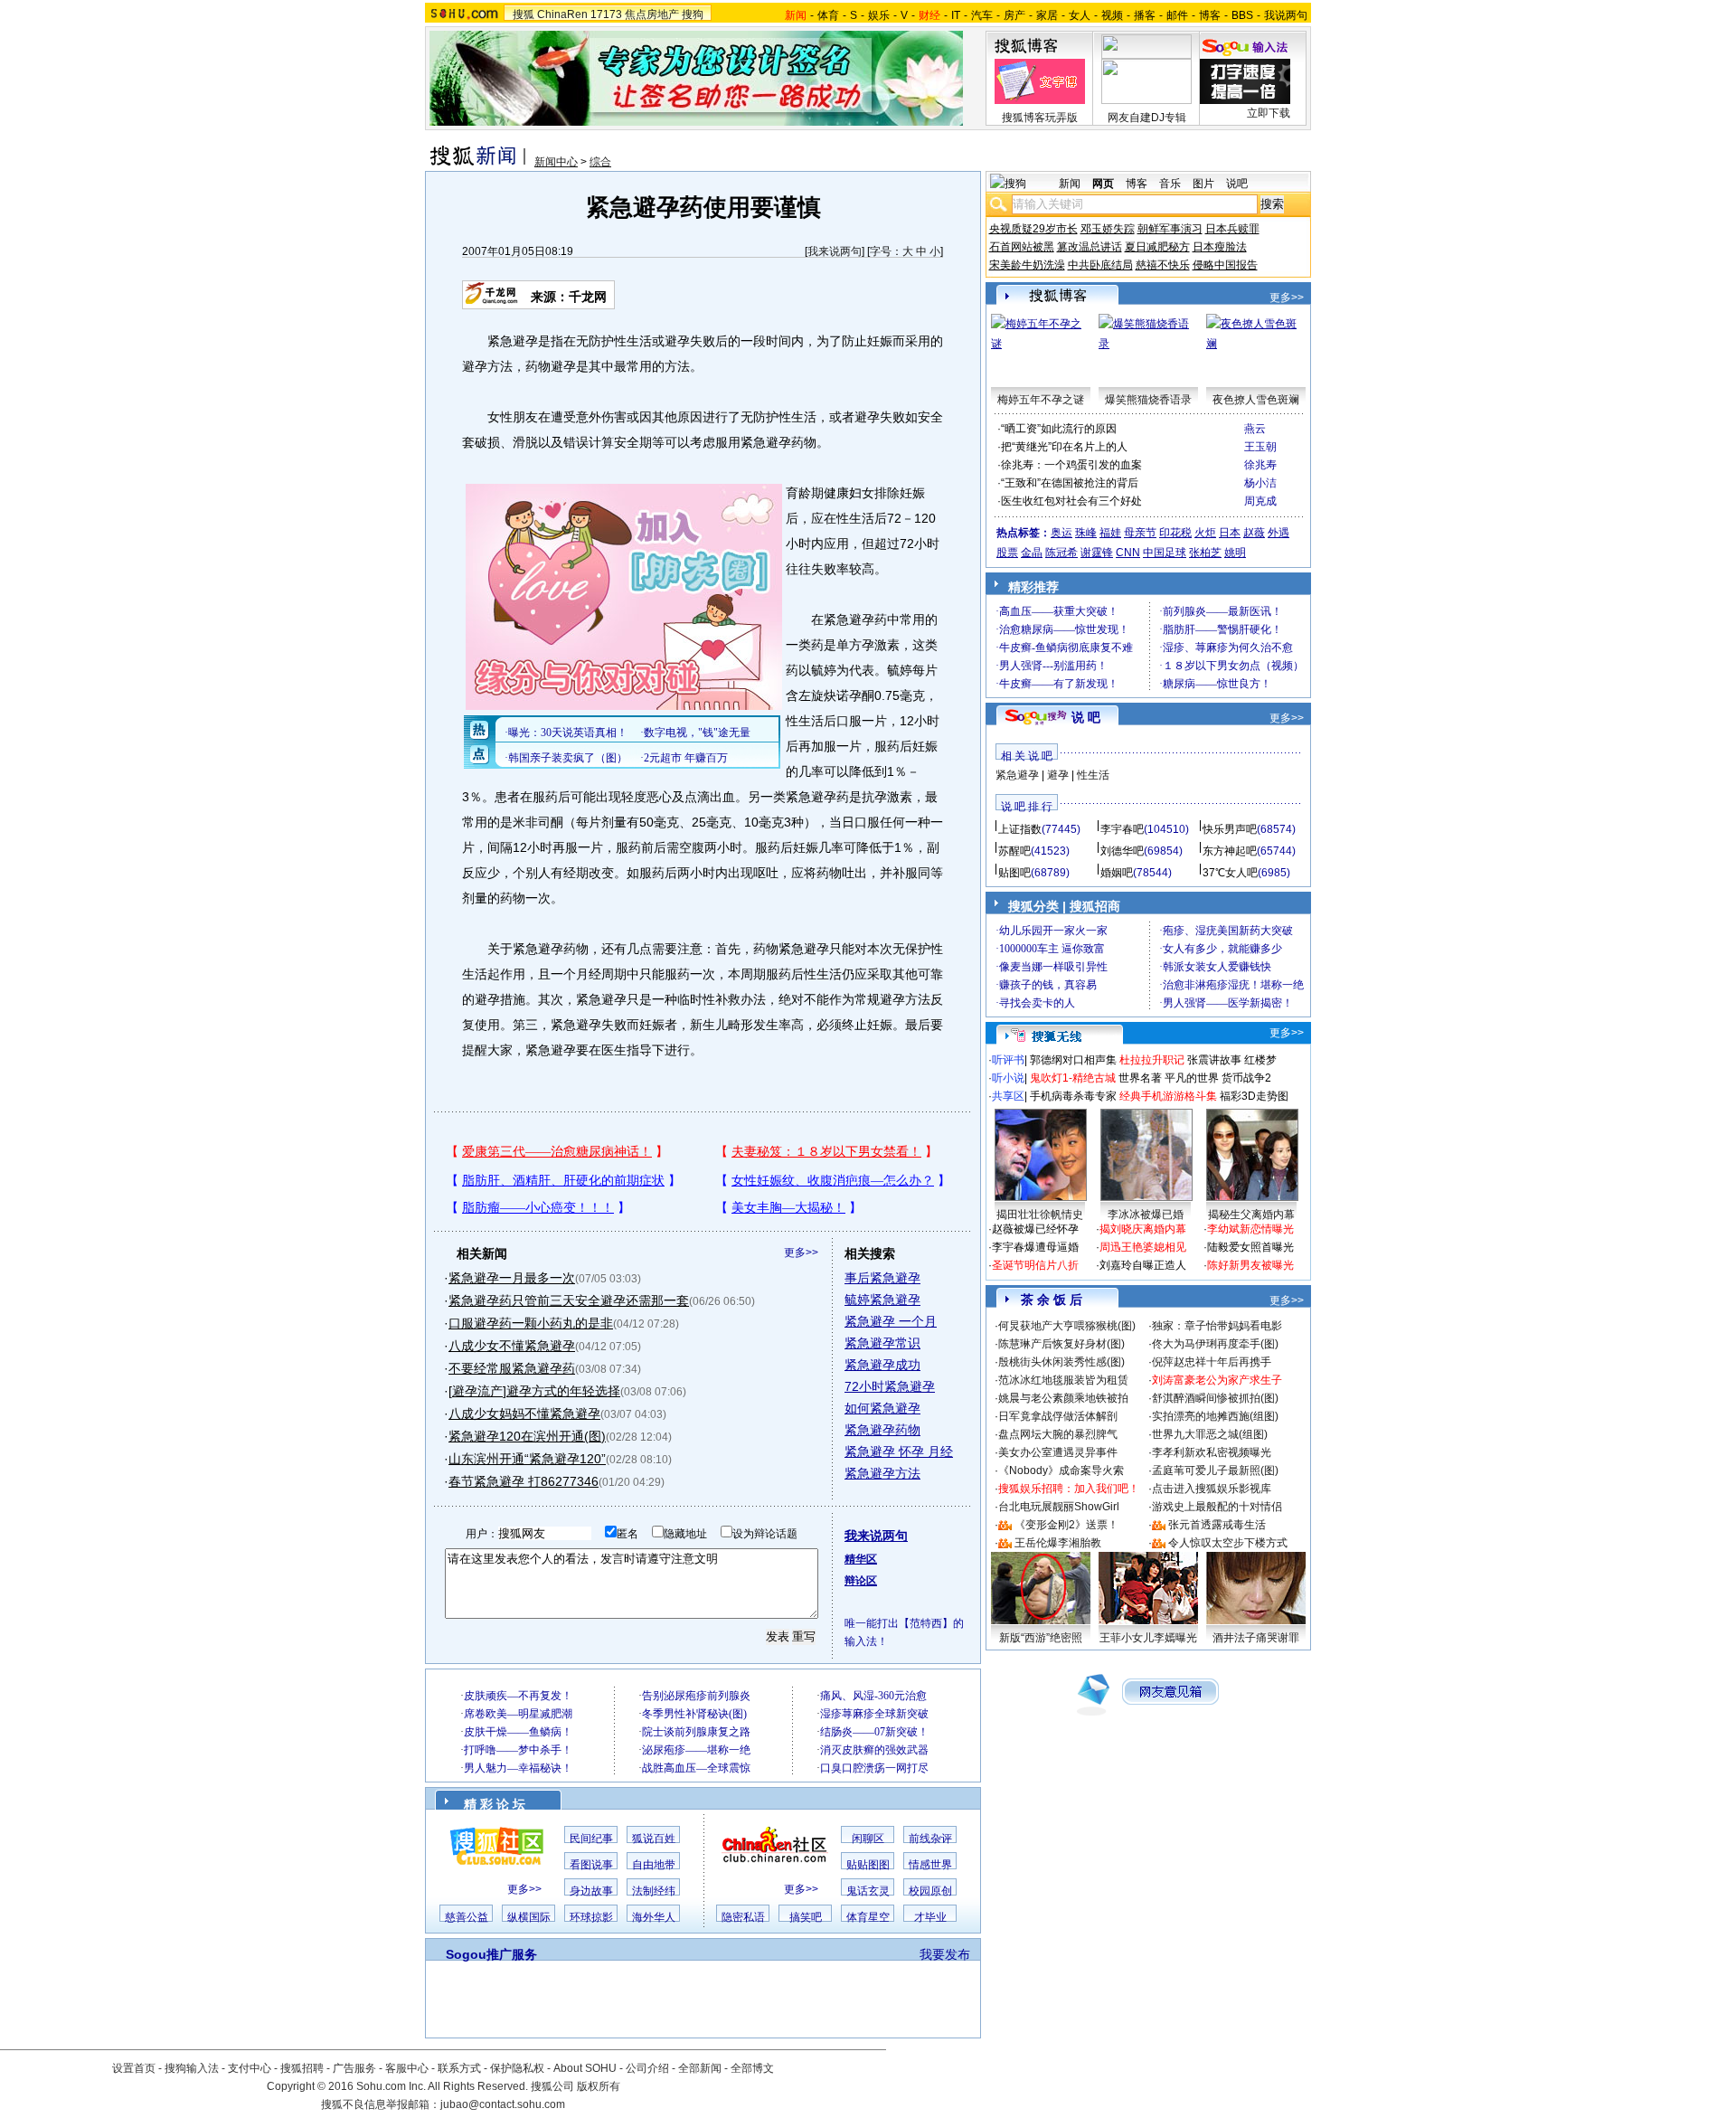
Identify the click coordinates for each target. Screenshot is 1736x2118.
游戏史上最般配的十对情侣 (1217, 1507)
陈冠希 (1061, 553)
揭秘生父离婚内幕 (1251, 1215)
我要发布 (945, 1954)
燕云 (1255, 429)
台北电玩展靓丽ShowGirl (1059, 1507)
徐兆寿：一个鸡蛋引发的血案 (1071, 465)
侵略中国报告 (1225, 265)
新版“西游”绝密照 (1041, 1638)
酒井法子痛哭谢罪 (1256, 1638)
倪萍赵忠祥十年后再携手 (1212, 1362)
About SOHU (585, 2068)
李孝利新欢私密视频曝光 (1212, 1452)
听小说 (1008, 1078)
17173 (606, 14)
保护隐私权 (517, 2068)
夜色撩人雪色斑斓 (1256, 400)
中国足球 (1165, 553)
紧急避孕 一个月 (891, 1321)
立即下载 (1269, 113)
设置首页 (134, 2068)
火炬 (1205, 533)
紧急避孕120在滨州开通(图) (527, 1436)
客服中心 (407, 2068)
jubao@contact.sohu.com (503, 2104)
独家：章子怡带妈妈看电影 (1217, 1326)
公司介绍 (647, 2068)
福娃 (1110, 533)
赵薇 (1254, 533)
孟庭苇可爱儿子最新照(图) (1215, 1470)
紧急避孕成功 (882, 1365)
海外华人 (654, 1917)
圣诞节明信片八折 (1035, 1265)
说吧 (1237, 184)
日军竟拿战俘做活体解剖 (1058, 1416)
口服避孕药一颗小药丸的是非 (531, 1323)
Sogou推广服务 (491, 1954)
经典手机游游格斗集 (1168, 1096)
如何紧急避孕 (882, 1408)
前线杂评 (930, 1839)
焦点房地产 (652, 14)
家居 (1047, 15)
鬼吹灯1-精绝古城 (1073, 1078)
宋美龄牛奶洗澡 (1027, 265)
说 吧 (1086, 717)
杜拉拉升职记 (1152, 1060)
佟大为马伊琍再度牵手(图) (1215, 1344)
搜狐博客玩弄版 (1040, 118)
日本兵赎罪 (1232, 229)
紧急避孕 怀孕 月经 (899, 1451)
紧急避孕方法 (882, 1473)
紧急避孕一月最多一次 (512, 1278)
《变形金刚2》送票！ (1066, 1525)
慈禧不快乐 (1163, 265)
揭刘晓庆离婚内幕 (1143, 1229)
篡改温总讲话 (1090, 247)
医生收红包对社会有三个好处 (1071, 501)
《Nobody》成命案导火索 (1061, 1470)
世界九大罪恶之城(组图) (1210, 1434)
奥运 (1061, 533)
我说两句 (1286, 15)
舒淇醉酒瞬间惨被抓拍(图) (1215, 1398)
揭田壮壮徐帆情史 (1040, 1215)
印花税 (1175, 533)
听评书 (1008, 1060)
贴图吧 (1014, 873)
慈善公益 (467, 1917)
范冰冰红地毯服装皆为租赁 (1063, 1380)
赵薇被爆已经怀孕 (1035, 1229)
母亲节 (1140, 533)
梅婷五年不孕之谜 (1041, 400)
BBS (1242, 15)
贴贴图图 (868, 1865)
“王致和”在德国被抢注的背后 (1070, 483)
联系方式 (459, 2068)
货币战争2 (1246, 1078)
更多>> (801, 1253)
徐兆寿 (1260, 465)
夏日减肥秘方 (1157, 247)
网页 (1103, 184)
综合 (600, 162)
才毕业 (930, 1917)
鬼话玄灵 (868, 1891)
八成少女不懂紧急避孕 (512, 1346)
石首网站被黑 (1022, 247)
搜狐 (524, 14)
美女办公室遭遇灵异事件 (1058, 1452)
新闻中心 (556, 162)
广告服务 (354, 2068)
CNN (1128, 553)
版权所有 (599, 2086)
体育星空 (868, 1917)
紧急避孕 (1017, 775)
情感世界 (930, 1865)
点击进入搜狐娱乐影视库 (1212, 1489)
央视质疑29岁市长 (1033, 229)
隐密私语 (743, 1917)
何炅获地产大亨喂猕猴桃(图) (1067, 1326)
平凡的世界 (1192, 1078)
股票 (1007, 553)
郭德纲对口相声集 (1073, 1060)
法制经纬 (654, 1891)
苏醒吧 (1014, 851)
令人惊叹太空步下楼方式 (1228, 1543)
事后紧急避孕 (882, 1278)
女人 (1080, 15)
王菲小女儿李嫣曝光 (1148, 1638)
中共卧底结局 (1100, 265)
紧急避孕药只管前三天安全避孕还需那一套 (569, 1300)
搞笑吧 (806, 1917)
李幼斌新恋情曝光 (1250, 1229)
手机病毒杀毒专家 (1073, 1096)
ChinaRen (562, 14)
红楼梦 (1260, 1060)
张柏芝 (1205, 553)
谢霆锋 (1097, 553)
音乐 (1170, 184)
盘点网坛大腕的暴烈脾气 (1058, 1434)
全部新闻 (700, 2068)
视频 (1112, 15)
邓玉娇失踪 (1108, 229)
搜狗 (693, 14)
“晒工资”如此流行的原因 (1059, 429)
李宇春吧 (1122, 829)
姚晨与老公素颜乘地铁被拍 (1063, 1398)
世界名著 (1140, 1078)
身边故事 (591, 1891)
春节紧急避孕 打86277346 (524, 1481)
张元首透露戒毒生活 (1217, 1525)
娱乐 (879, 15)
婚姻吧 (1117, 873)
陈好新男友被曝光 (1250, 1265)
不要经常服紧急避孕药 (512, 1368)
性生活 (1093, 775)
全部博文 (752, 2068)
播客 (1145, 15)
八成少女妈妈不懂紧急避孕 (524, 1414)
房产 (1014, 15)
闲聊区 (868, 1839)
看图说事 (591, 1865)
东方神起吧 (1230, 851)
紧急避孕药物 (882, 1430)
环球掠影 (591, 1917)
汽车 (982, 15)
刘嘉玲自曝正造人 (1143, 1265)
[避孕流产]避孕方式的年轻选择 (534, 1391)
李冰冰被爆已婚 (1146, 1215)
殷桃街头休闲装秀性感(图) (1061, 1362)
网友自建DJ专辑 (1147, 118)
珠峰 (1086, 533)
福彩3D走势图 (1254, 1096)
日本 (1230, 533)
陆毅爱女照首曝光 (1250, 1247)
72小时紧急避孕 (890, 1386)
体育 (828, 15)
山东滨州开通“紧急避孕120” (527, 1459)
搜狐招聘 (302, 2068)
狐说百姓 (654, 1839)
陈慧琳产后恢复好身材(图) (1061, 1344)
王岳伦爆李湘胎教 (1058, 1543)
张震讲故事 (1214, 1060)
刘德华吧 (1122, 851)
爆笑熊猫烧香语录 (1148, 400)
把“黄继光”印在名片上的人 (1064, 447)
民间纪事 (591, 1839)
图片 (1203, 184)
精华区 (861, 1559)
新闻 (1070, 184)
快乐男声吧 (1230, 829)
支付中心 (250, 2068)
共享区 (1008, 1096)
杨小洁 (1260, 483)
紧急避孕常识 (882, 1343)
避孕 (1058, 775)
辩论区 (861, 1581)
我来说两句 (835, 251)
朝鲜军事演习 (1170, 229)
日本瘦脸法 (1220, 247)
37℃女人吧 (1230, 873)
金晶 (1032, 553)
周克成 (1260, 501)
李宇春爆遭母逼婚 (1035, 1247)
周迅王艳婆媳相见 (1143, 1247)
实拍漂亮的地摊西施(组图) (1215, 1416)
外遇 (1278, 533)
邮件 (1177, 15)
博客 (1210, 15)
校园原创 (930, 1891)
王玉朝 (1260, 447)
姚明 (1235, 553)
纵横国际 (529, 1917)
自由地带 (654, 1865)
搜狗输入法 (192, 2068)
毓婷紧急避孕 (882, 1300)
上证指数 (1020, 829)
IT (956, 15)
